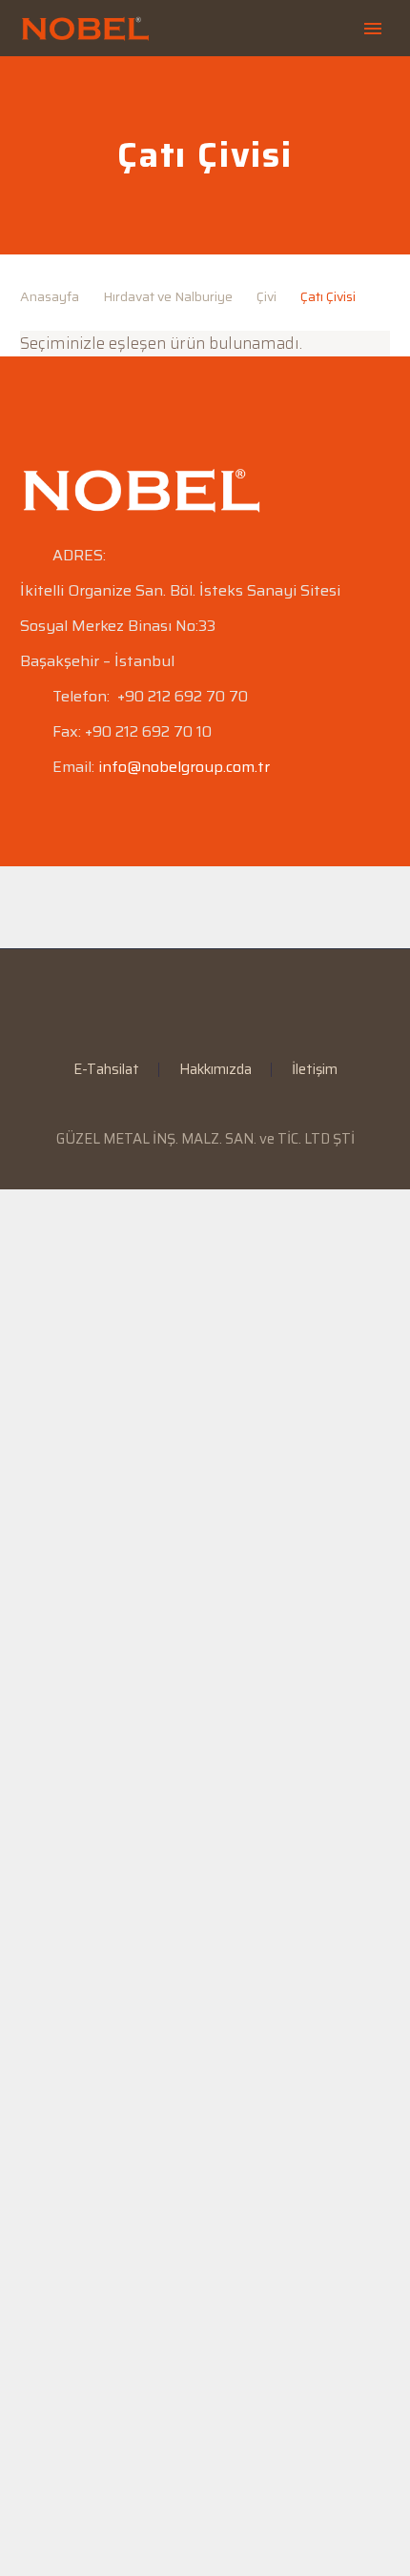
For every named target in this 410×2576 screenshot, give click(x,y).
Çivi (266, 296)
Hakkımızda (215, 1070)
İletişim (315, 1070)
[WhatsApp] (242, 1001)
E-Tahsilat (106, 1070)
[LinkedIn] (193, 1001)
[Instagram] (217, 1001)
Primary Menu (373, 29)
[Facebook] (168, 1001)
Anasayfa (50, 296)
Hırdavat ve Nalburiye (168, 296)
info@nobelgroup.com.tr (184, 767)
